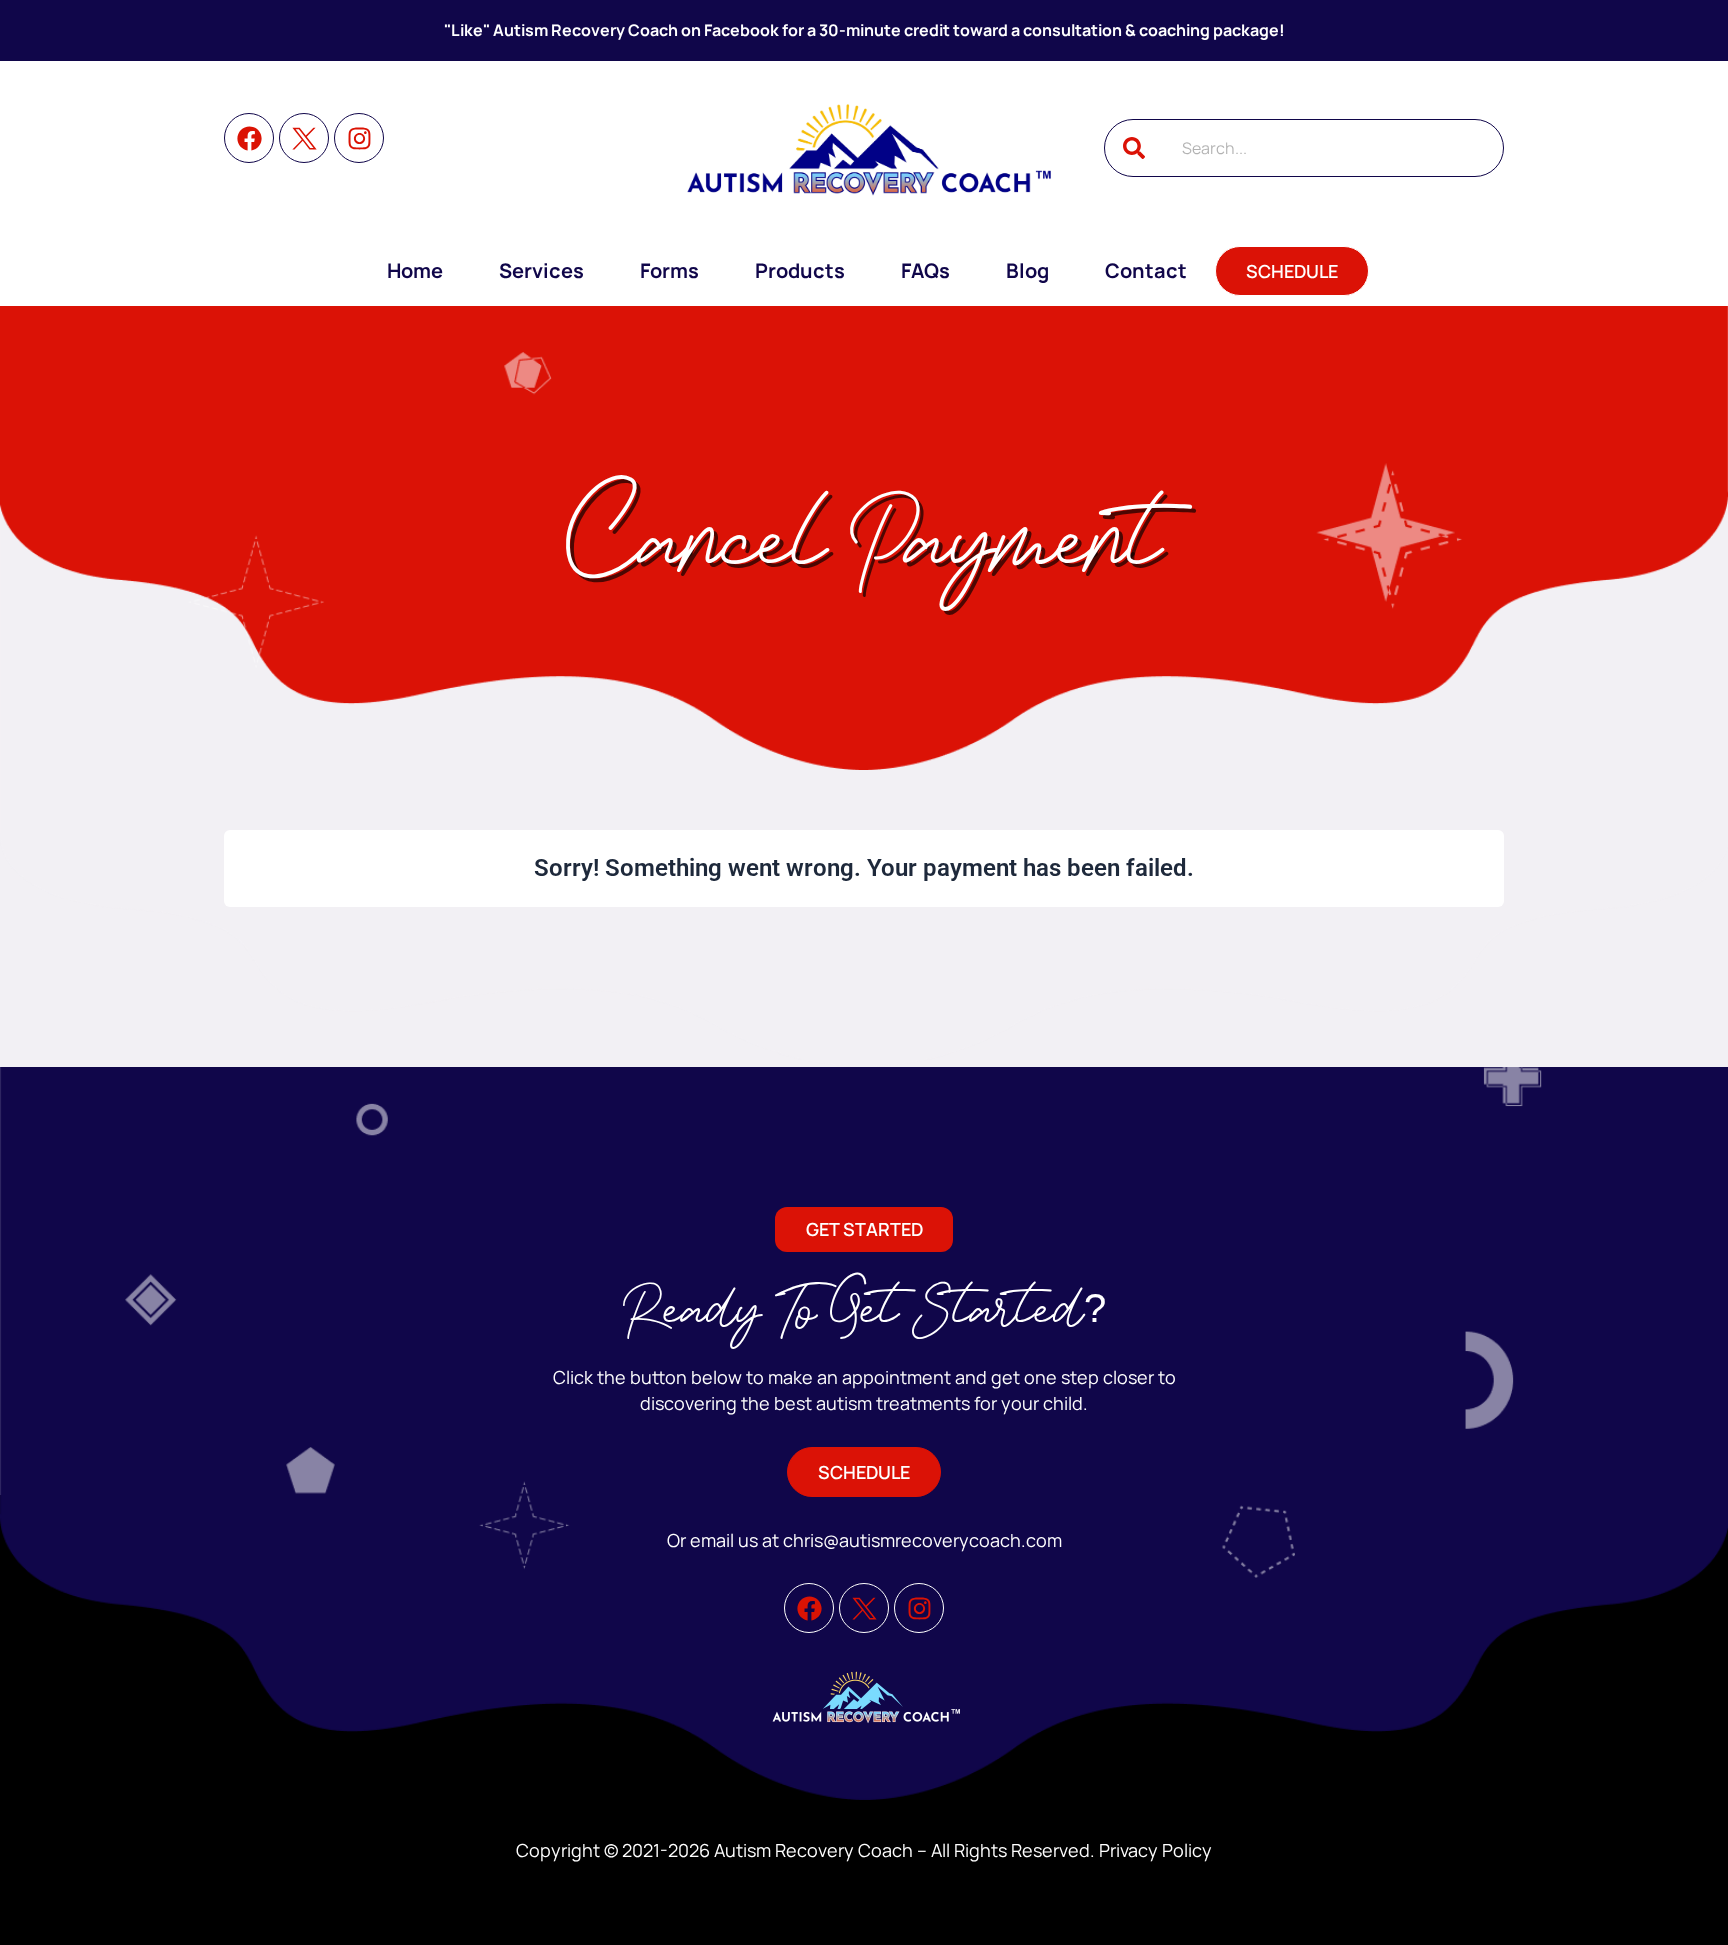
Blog (1027, 270)
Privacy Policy (1155, 1850)
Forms (669, 270)
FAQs (925, 270)
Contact (1146, 270)
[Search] (1134, 148)
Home (415, 270)
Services (541, 270)
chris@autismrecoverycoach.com (922, 1540)
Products (800, 270)
